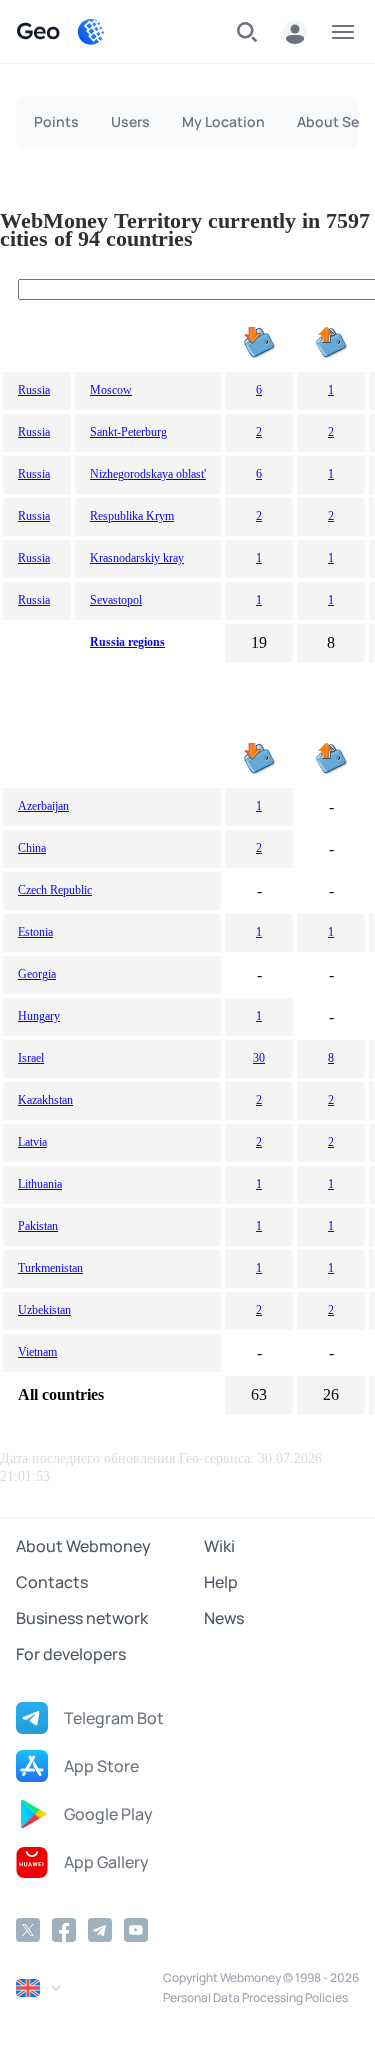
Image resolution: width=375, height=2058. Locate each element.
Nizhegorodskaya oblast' (148, 474)
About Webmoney (83, 1546)
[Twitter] (28, 1930)
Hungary (39, 1016)
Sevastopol (116, 600)
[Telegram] (100, 1930)
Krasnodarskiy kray (137, 558)
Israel (31, 1058)
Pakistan (38, 1226)
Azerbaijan (43, 806)
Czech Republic (55, 890)
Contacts (52, 1582)
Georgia (37, 974)
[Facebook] (64, 1930)
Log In (295, 32)
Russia (34, 390)
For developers (71, 1654)
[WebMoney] (91, 32)
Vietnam (37, 1352)
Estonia (35, 932)
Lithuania (40, 1184)
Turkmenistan (50, 1268)
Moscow (111, 390)
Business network (82, 1618)
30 (259, 1058)
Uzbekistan (44, 1310)
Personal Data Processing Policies (255, 1997)
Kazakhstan (45, 1100)
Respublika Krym (132, 516)
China (32, 848)
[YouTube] (136, 1930)
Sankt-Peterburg (128, 432)
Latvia (32, 1142)
